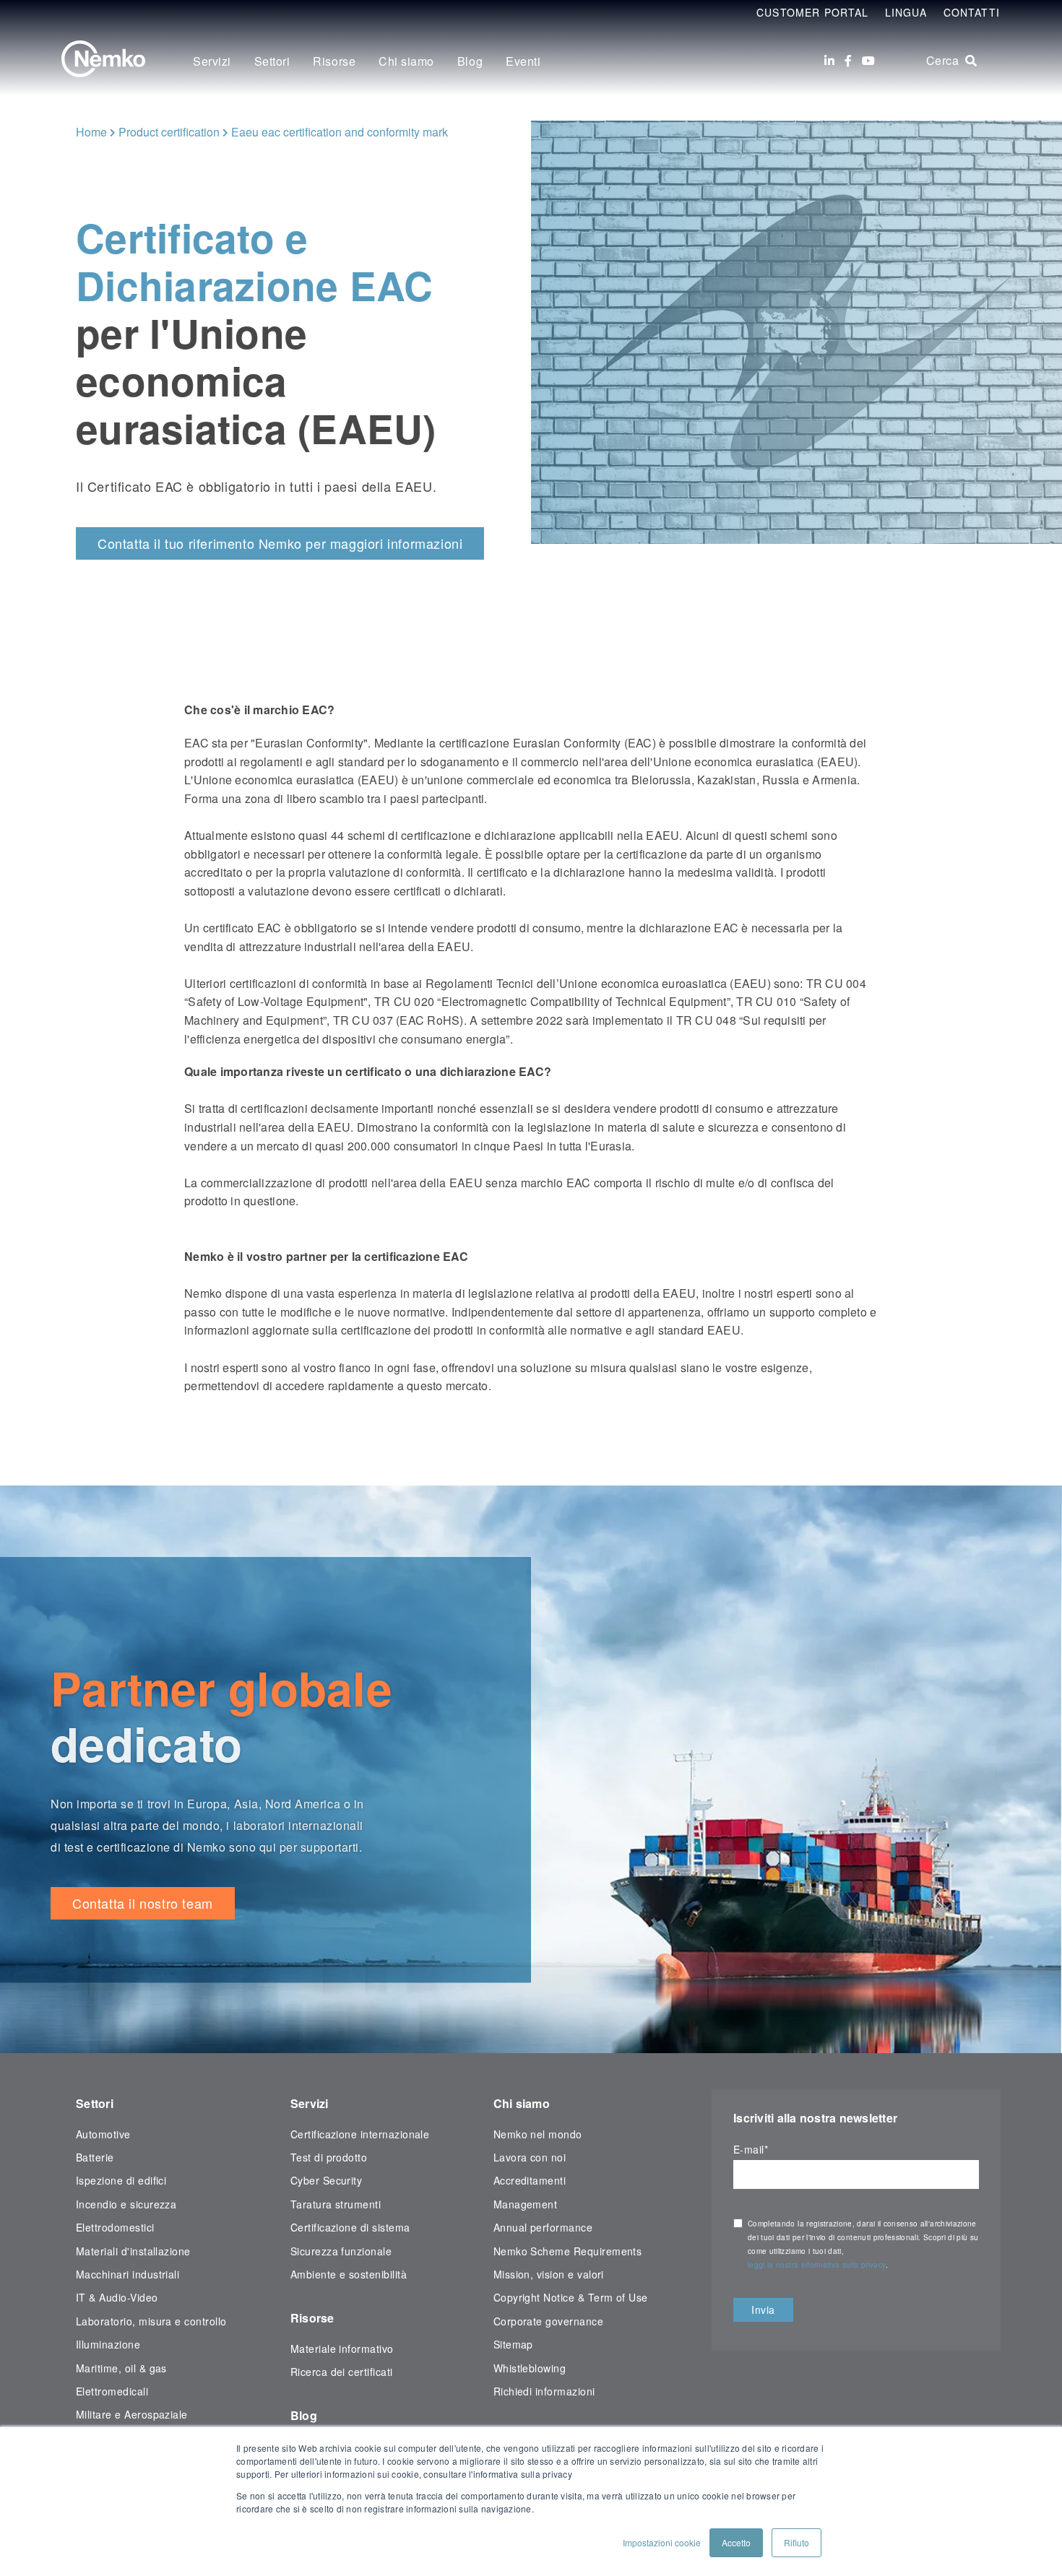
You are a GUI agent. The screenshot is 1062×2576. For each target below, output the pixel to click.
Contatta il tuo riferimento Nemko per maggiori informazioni (280, 543)
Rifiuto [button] (796, 2542)
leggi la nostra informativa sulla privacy (817, 2265)
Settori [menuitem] (272, 61)
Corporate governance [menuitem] (548, 2321)
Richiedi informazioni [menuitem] (544, 2391)
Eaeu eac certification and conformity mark (340, 132)
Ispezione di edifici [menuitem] (121, 2180)
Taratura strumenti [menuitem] (336, 2204)
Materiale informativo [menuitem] (342, 2349)
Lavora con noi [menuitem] (530, 2157)
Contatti (972, 12)
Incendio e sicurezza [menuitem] (126, 2204)
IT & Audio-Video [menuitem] (117, 2297)
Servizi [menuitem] (212, 61)
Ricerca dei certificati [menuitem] (342, 2372)
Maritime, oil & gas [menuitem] (121, 2368)
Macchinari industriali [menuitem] (128, 2274)
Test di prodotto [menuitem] (329, 2157)
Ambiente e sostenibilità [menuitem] (349, 2274)
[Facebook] (848, 61)
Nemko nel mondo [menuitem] (538, 2134)
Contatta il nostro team (143, 1903)
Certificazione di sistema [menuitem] (350, 2227)
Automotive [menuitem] (103, 2134)
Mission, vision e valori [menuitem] (549, 2274)
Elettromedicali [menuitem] (112, 2391)
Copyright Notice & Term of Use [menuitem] (571, 2297)
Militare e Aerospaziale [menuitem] (132, 2414)
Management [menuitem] (526, 2204)
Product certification (169, 132)
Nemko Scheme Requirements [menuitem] (568, 2251)
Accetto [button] (736, 2542)
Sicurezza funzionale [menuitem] (341, 2251)
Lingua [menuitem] (906, 12)
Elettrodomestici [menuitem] (115, 2227)
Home (91, 132)
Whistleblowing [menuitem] (530, 2368)
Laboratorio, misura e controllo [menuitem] (151, 2321)
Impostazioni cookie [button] (662, 2542)
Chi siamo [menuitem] (406, 61)
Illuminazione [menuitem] (108, 2344)
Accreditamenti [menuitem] (530, 2180)
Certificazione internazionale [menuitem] (360, 2134)
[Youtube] (868, 61)
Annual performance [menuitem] (543, 2227)
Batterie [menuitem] (95, 2157)
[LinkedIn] (829, 61)
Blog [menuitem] (470, 61)
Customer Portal (813, 12)
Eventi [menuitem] (523, 61)
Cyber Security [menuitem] (327, 2180)
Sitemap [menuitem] (513, 2344)
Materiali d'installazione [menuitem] (133, 2251)
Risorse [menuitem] (334, 61)
